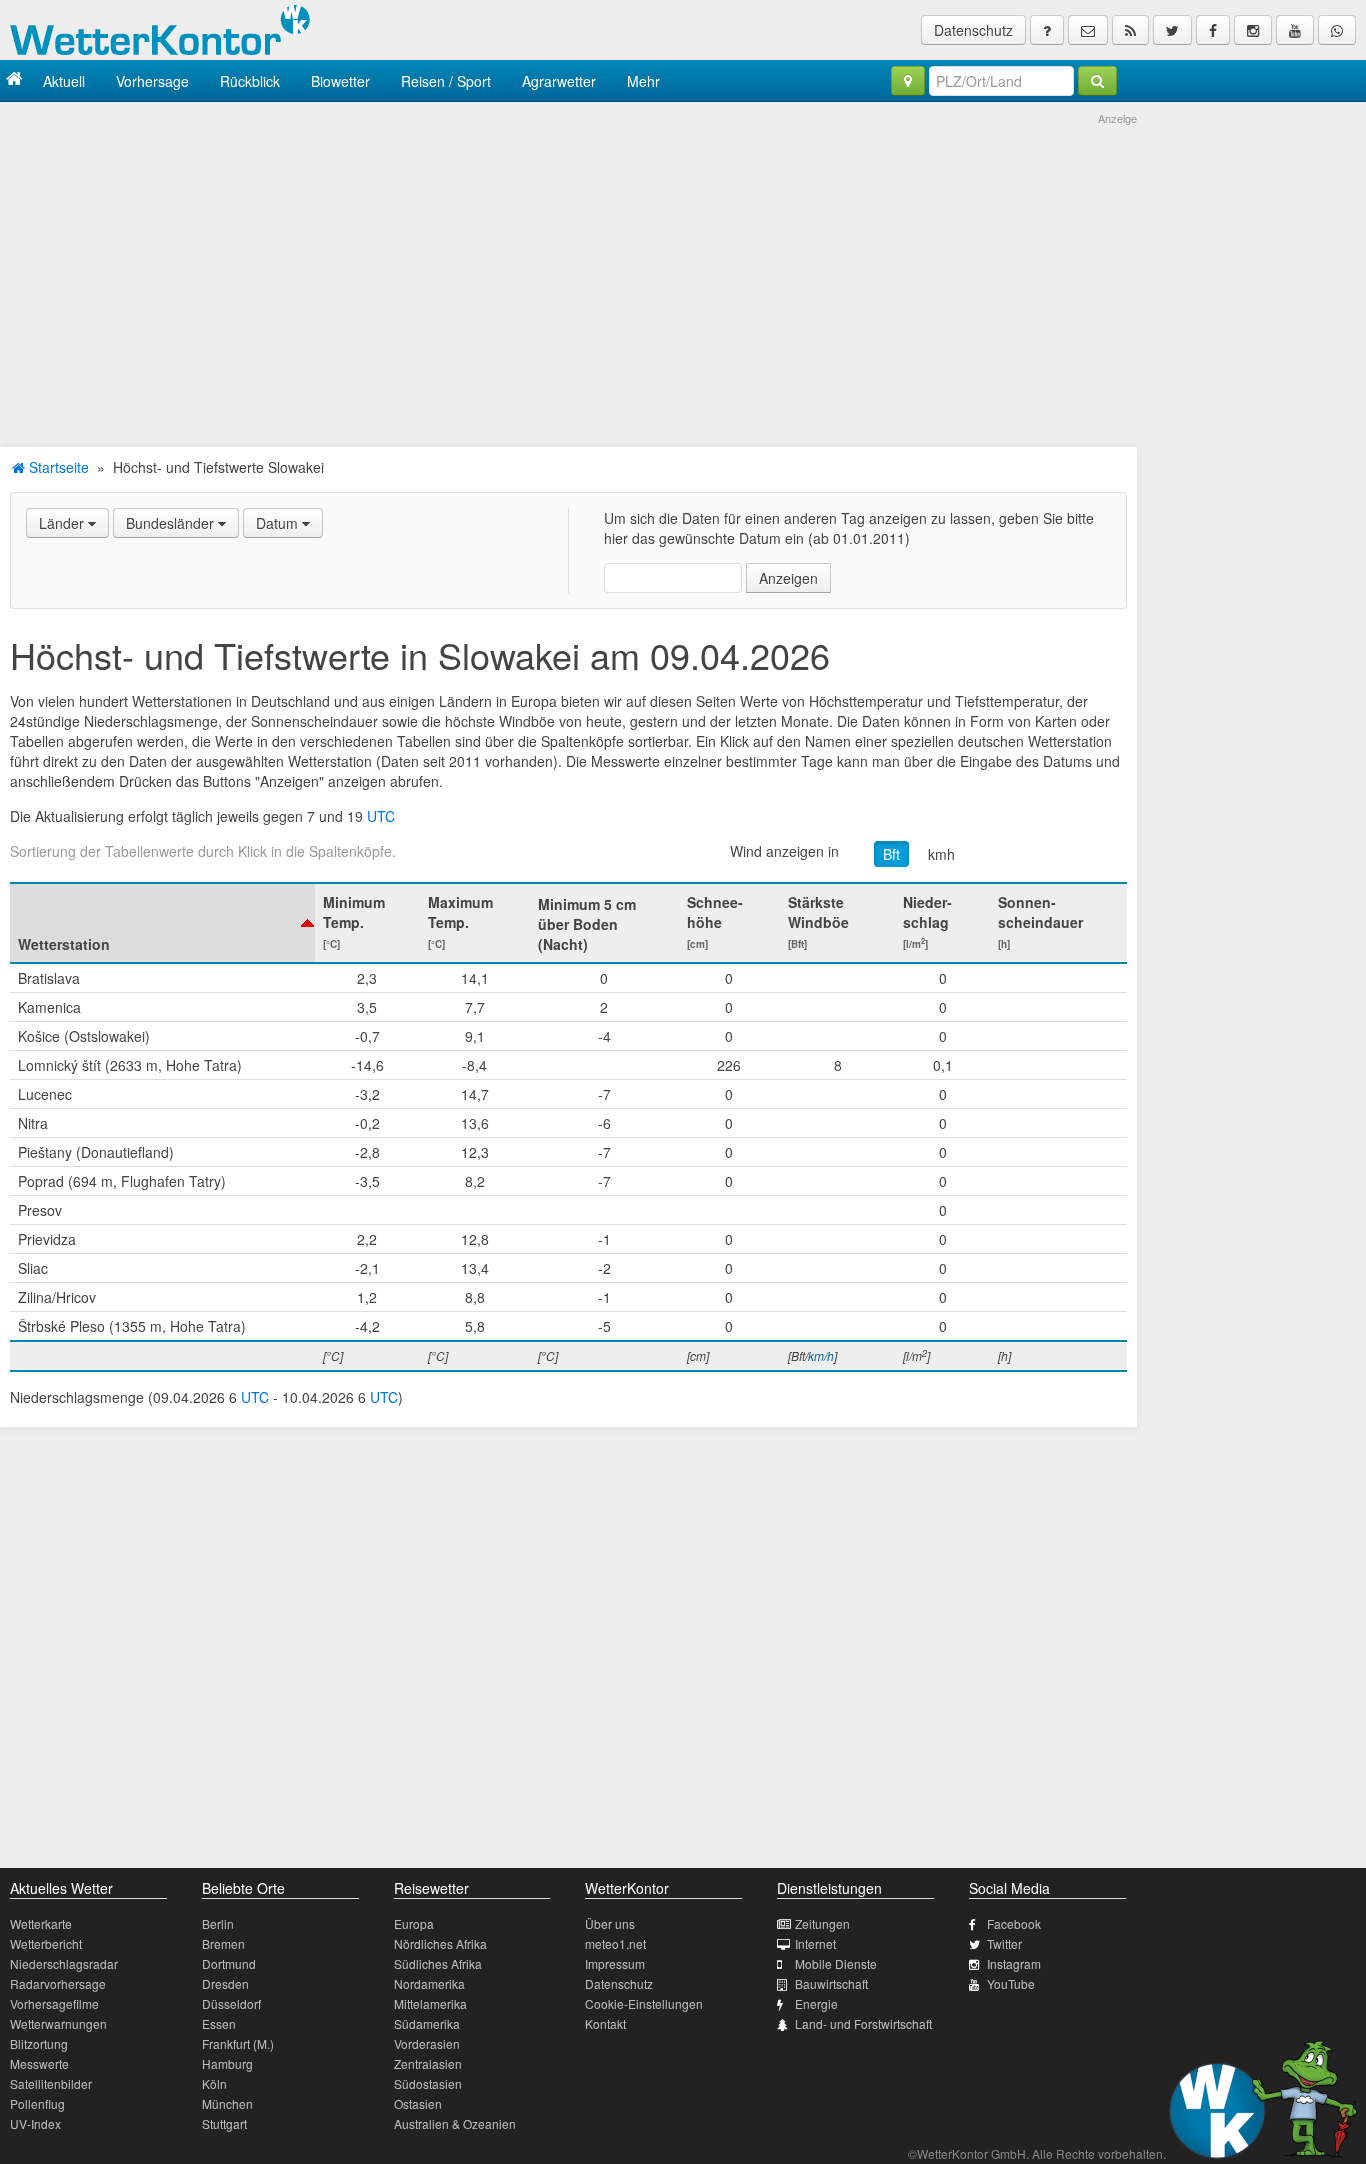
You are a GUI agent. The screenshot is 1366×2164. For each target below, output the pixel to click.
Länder (63, 523)
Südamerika (427, 2023)
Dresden (225, 1983)
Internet (815, 1943)
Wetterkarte (41, 1923)
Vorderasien (427, 2043)
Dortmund (229, 1963)
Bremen (223, 1943)
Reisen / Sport (446, 81)
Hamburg (227, 2063)
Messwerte (39, 2063)
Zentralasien (428, 2063)
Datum (279, 523)
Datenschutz (973, 30)
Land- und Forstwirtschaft (863, 2023)
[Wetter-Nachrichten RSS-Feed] (1130, 30)
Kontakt (605, 2023)
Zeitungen (822, 1923)
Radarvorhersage (58, 1983)
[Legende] (1047, 30)
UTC (381, 816)
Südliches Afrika (438, 1963)
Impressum (615, 1963)
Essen (219, 2023)
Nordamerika (429, 1983)
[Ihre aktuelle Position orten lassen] (908, 81)
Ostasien (418, 2103)
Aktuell (64, 81)
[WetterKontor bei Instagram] (1253, 30)
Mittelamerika (430, 2003)
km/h (821, 1355)
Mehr (643, 81)
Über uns (610, 1923)
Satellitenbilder (51, 2083)
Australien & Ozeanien (455, 2123)
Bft (891, 854)
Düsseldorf (231, 2003)
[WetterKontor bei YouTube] (1295, 30)
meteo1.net (615, 1943)
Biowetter (340, 81)
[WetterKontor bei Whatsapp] (1337, 30)
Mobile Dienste (836, 1963)
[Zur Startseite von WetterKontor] (14, 80)
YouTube (1011, 1983)
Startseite (57, 467)
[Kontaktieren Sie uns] (1088, 30)
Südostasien (428, 2083)
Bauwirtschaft (831, 1983)
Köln (214, 2083)
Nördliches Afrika (440, 1943)
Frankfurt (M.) (238, 2043)
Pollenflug (37, 2103)
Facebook (1014, 1923)
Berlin (218, 1923)
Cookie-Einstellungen (644, 2003)
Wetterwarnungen (58, 2023)
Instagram (1014, 1963)
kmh (941, 854)
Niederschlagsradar (64, 1963)
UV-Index (35, 2123)
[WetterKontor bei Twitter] (1172, 30)
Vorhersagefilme (54, 2003)
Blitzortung (39, 2043)
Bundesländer (172, 523)
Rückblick (250, 81)
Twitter (1004, 1943)
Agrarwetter (559, 81)
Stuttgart (224, 2123)
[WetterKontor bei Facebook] (1213, 30)
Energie (816, 2003)
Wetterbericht (46, 1943)
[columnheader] (162, 923)
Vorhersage (152, 81)
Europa (414, 1923)
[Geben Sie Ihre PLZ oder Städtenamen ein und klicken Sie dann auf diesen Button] (1097, 81)
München (227, 2103)
